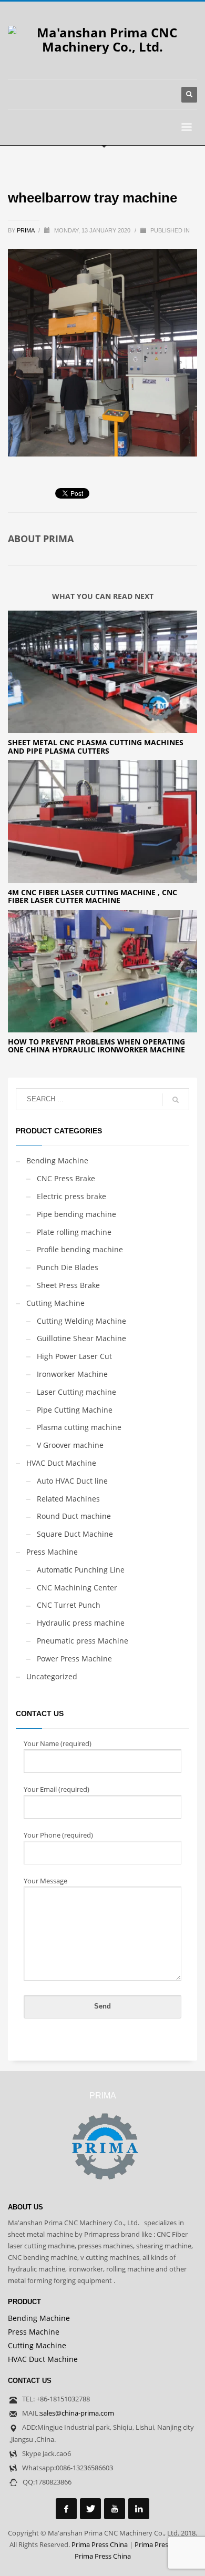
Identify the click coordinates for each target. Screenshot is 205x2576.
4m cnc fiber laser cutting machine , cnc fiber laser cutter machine (93, 896)
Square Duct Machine (75, 1534)
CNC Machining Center (77, 1588)
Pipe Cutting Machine (75, 1410)
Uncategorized (52, 1676)
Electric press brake (71, 1196)
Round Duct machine (74, 1516)
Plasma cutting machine (79, 1427)
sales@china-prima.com (77, 2413)
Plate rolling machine (74, 1232)
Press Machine (52, 1552)
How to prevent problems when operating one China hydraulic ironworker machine (96, 1046)
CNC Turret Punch (69, 1605)
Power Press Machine (74, 1659)
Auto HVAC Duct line (72, 1481)
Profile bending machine (80, 1249)
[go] (176, 1100)
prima (26, 230)
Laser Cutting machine (76, 1392)
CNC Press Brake (66, 1178)
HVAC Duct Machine (61, 1463)
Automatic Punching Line (81, 1570)
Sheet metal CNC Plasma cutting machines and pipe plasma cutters (96, 746)
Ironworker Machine (72, 1374)
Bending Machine (57, 1160)
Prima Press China (100, 2544)
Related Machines (68, 1499)
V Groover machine (70, 1445)
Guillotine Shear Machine (81, 1338)
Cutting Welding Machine (81, 1321)
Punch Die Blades (68, 1267)
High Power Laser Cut (74, 1356)
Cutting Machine (55, 1303)
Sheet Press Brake (68, 1285)
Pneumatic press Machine (83, 1641)
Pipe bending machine (76, 1214)
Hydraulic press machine (81, 1623)
